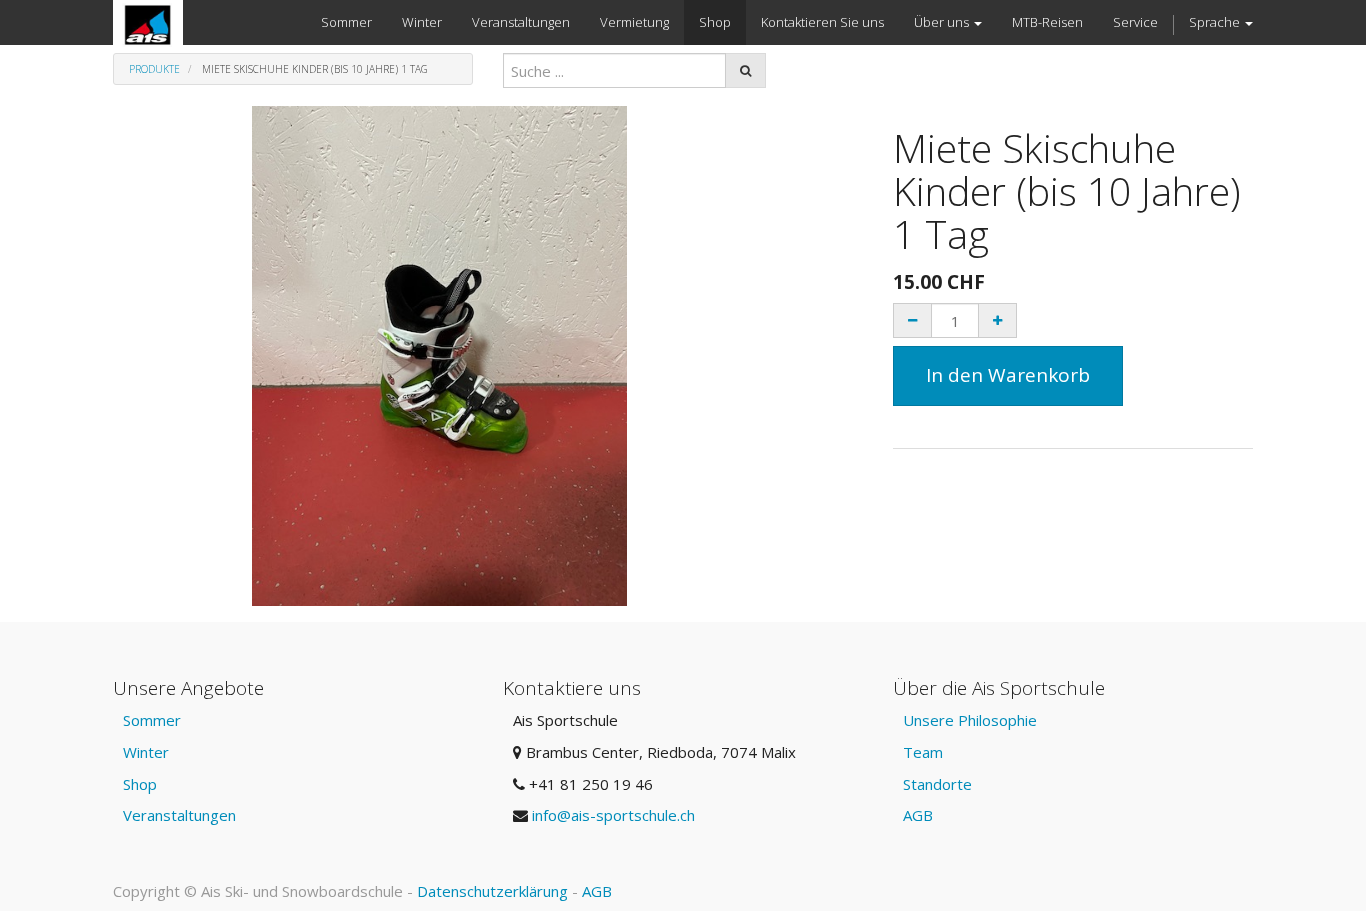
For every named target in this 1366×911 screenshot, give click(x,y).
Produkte (154, 69)
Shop (140, 784)
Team (923, 752)
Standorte (937, 784)
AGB (918, 815)
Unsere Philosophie (970, 720)
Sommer (152, 720)
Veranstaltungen (179, 815)
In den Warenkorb (1008, 375)
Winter (146, 752)
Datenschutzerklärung (492, 891)
